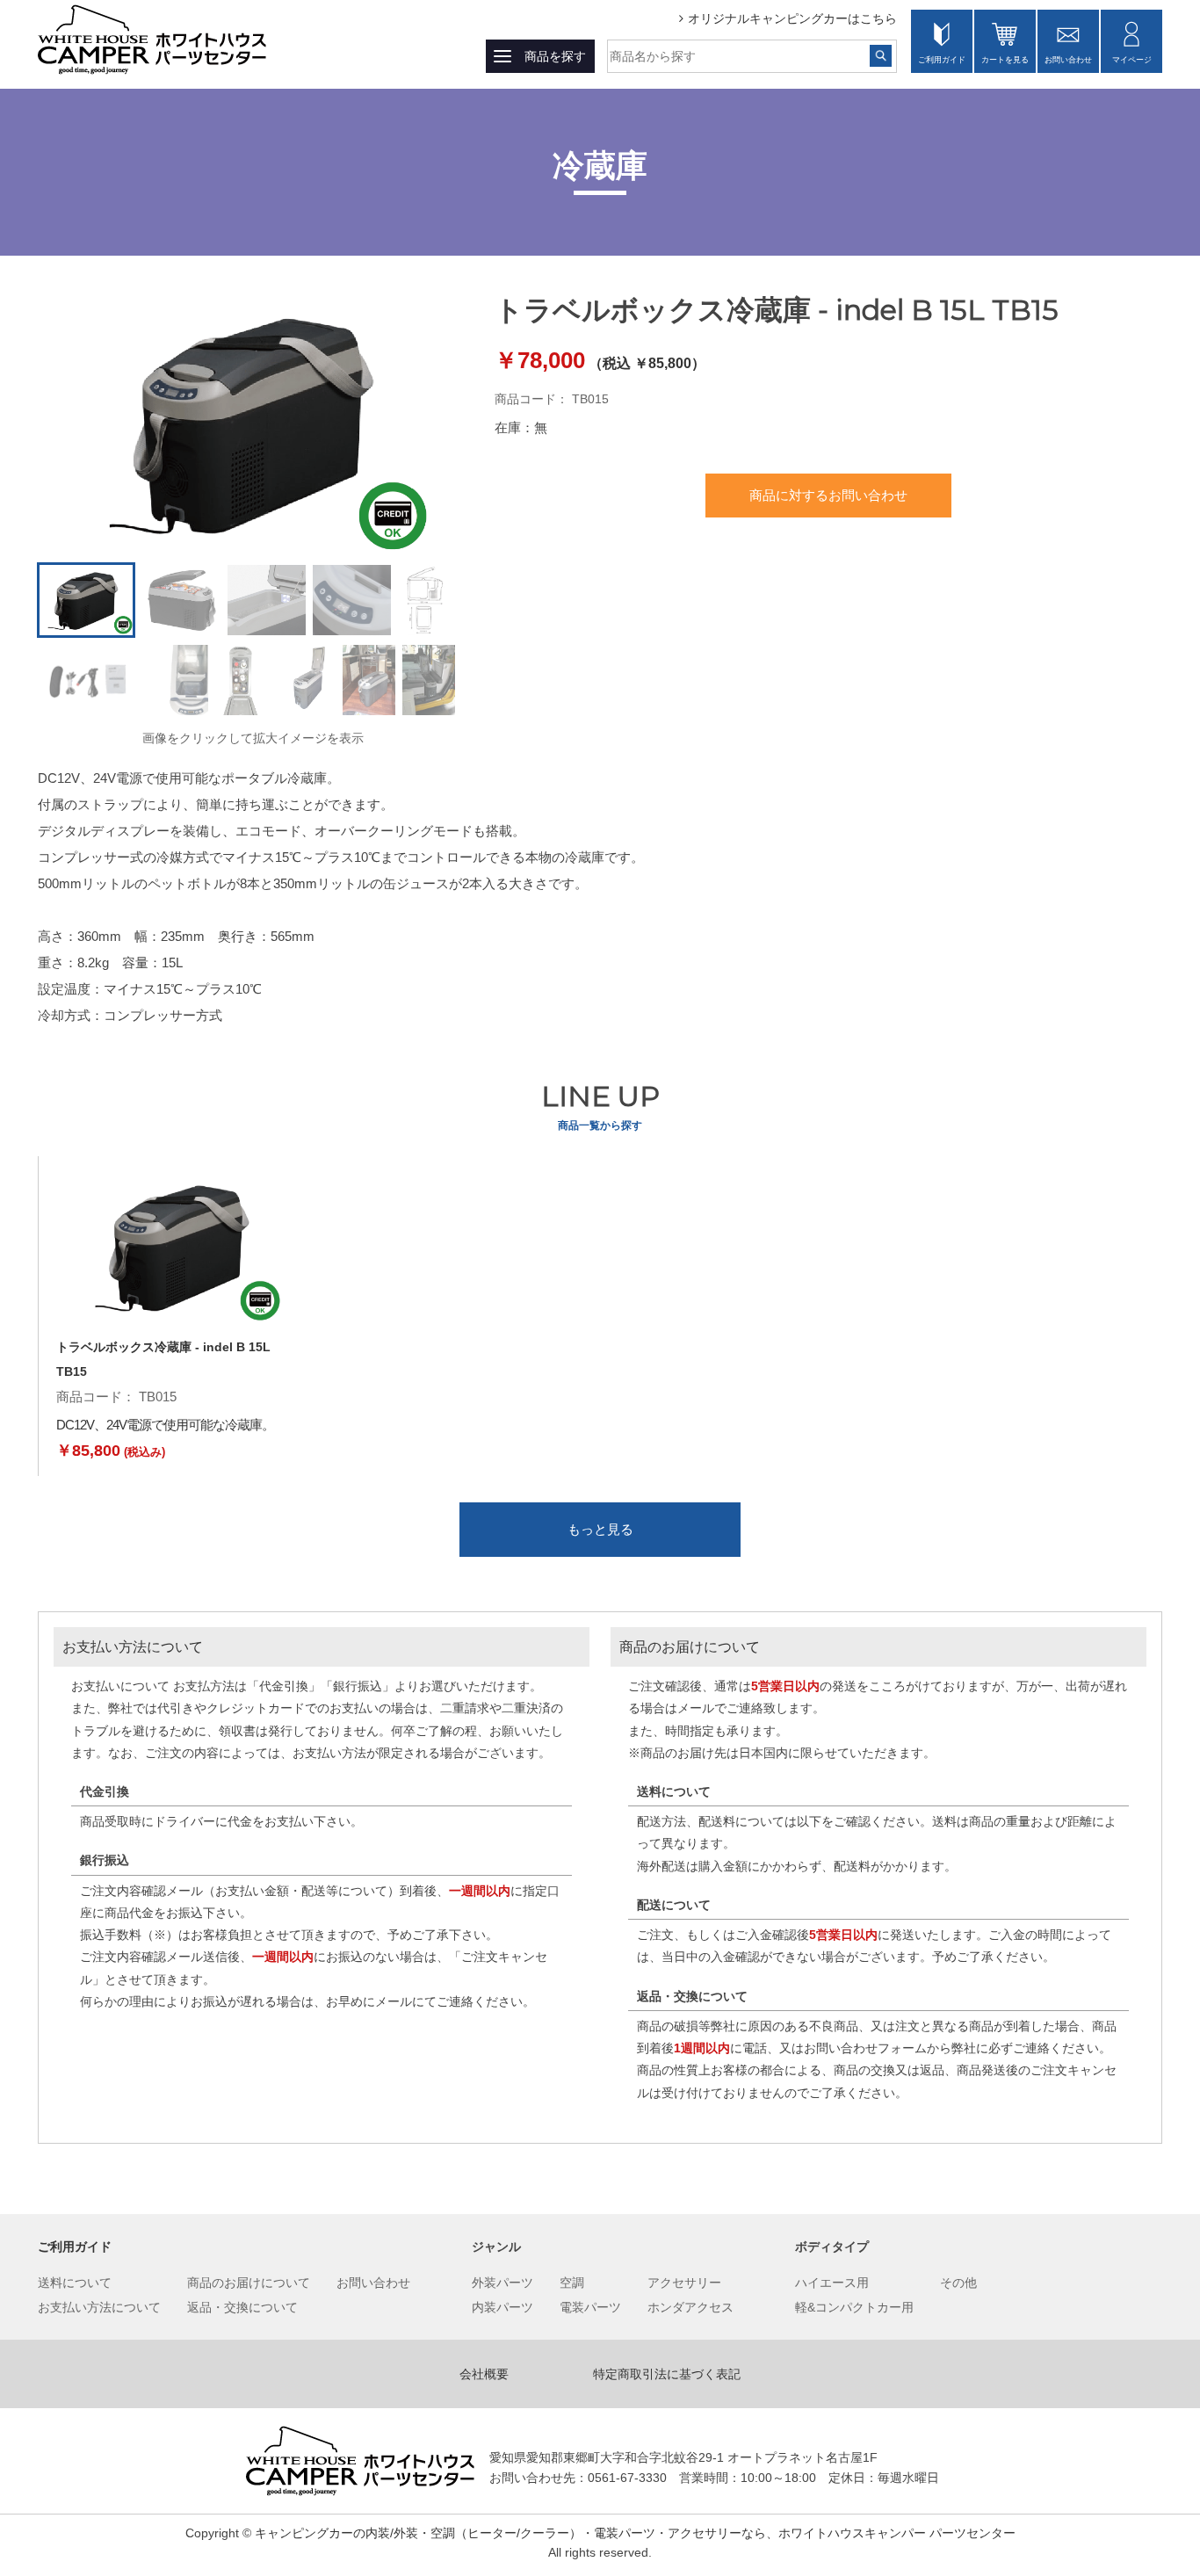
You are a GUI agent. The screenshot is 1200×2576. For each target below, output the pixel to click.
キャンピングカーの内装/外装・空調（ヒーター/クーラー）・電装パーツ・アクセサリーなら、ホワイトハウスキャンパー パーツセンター (635, 2533)
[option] (253, 423)
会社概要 (484, 2374)
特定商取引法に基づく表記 (667, 2374)
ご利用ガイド (942, 60)
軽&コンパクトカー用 (854, 2307)
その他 (958, 2283)
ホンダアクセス (690, 2307)
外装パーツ (502, 2283)
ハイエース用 (832, 2283)
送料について (75, 2283)
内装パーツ (502, 2307)
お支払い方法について (99, 2307)
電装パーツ (590, 2307)
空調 (572, 2283)
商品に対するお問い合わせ (828, 495)
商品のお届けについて (249, 2283)
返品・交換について (242, 2307)
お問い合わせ (1068, 60)
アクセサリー (684, 2283)
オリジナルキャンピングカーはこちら (792, 18)
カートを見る (1005, 60)
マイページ (1132, 60)
